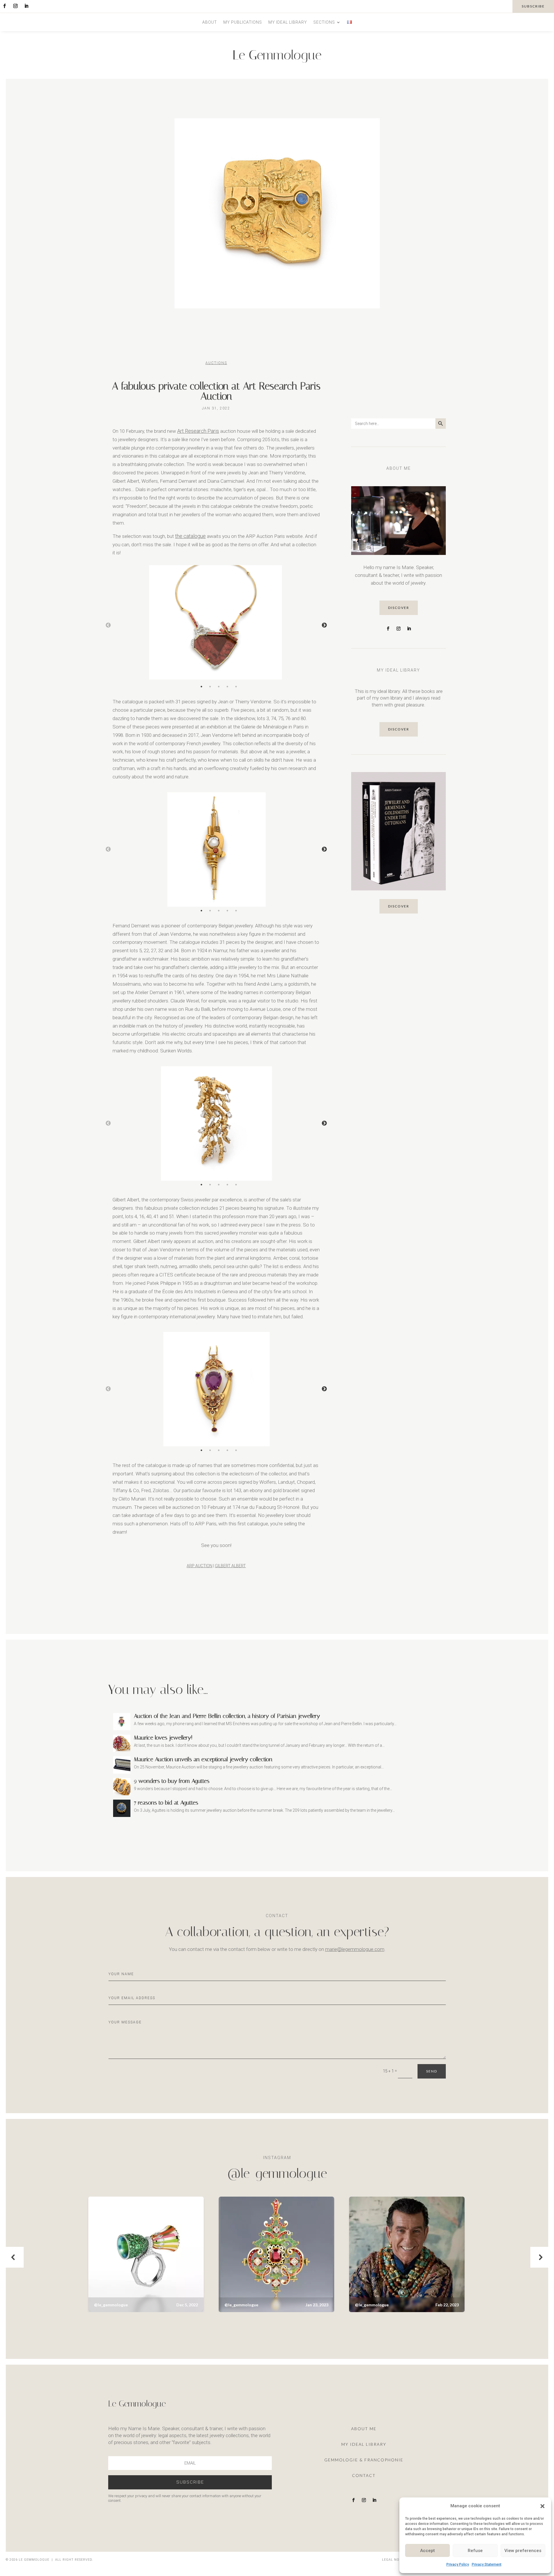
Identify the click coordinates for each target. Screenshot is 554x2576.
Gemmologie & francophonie (364, 2460)
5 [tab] (236, 687)
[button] (542, 2506)
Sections (324, 22)
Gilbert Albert (230, 1566)
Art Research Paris (198, 431)
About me (364, 2429)
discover (399, 608)
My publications (243, 22)
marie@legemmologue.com (355, 1949)
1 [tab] (201, 687)
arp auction (200, 1566)
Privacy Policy (458, 2564)
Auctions (216, 363)
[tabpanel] (216, 625)
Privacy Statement (487, 2564)
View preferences (523, 2551)
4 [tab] (227, 687)
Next (324, 625)
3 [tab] (219, 687)
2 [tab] (210, 687)
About (210, 22)
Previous (108, 625)
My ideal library (288, 22)
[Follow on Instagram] (15, 6)
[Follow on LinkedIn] (26, 6)
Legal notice (395, 2560)
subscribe (533, 6)
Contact (364, 2475)
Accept (427, 2551)
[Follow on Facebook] (4, 6)
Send (432, 2071)
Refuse (475, 2551)
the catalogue (190, 536)
